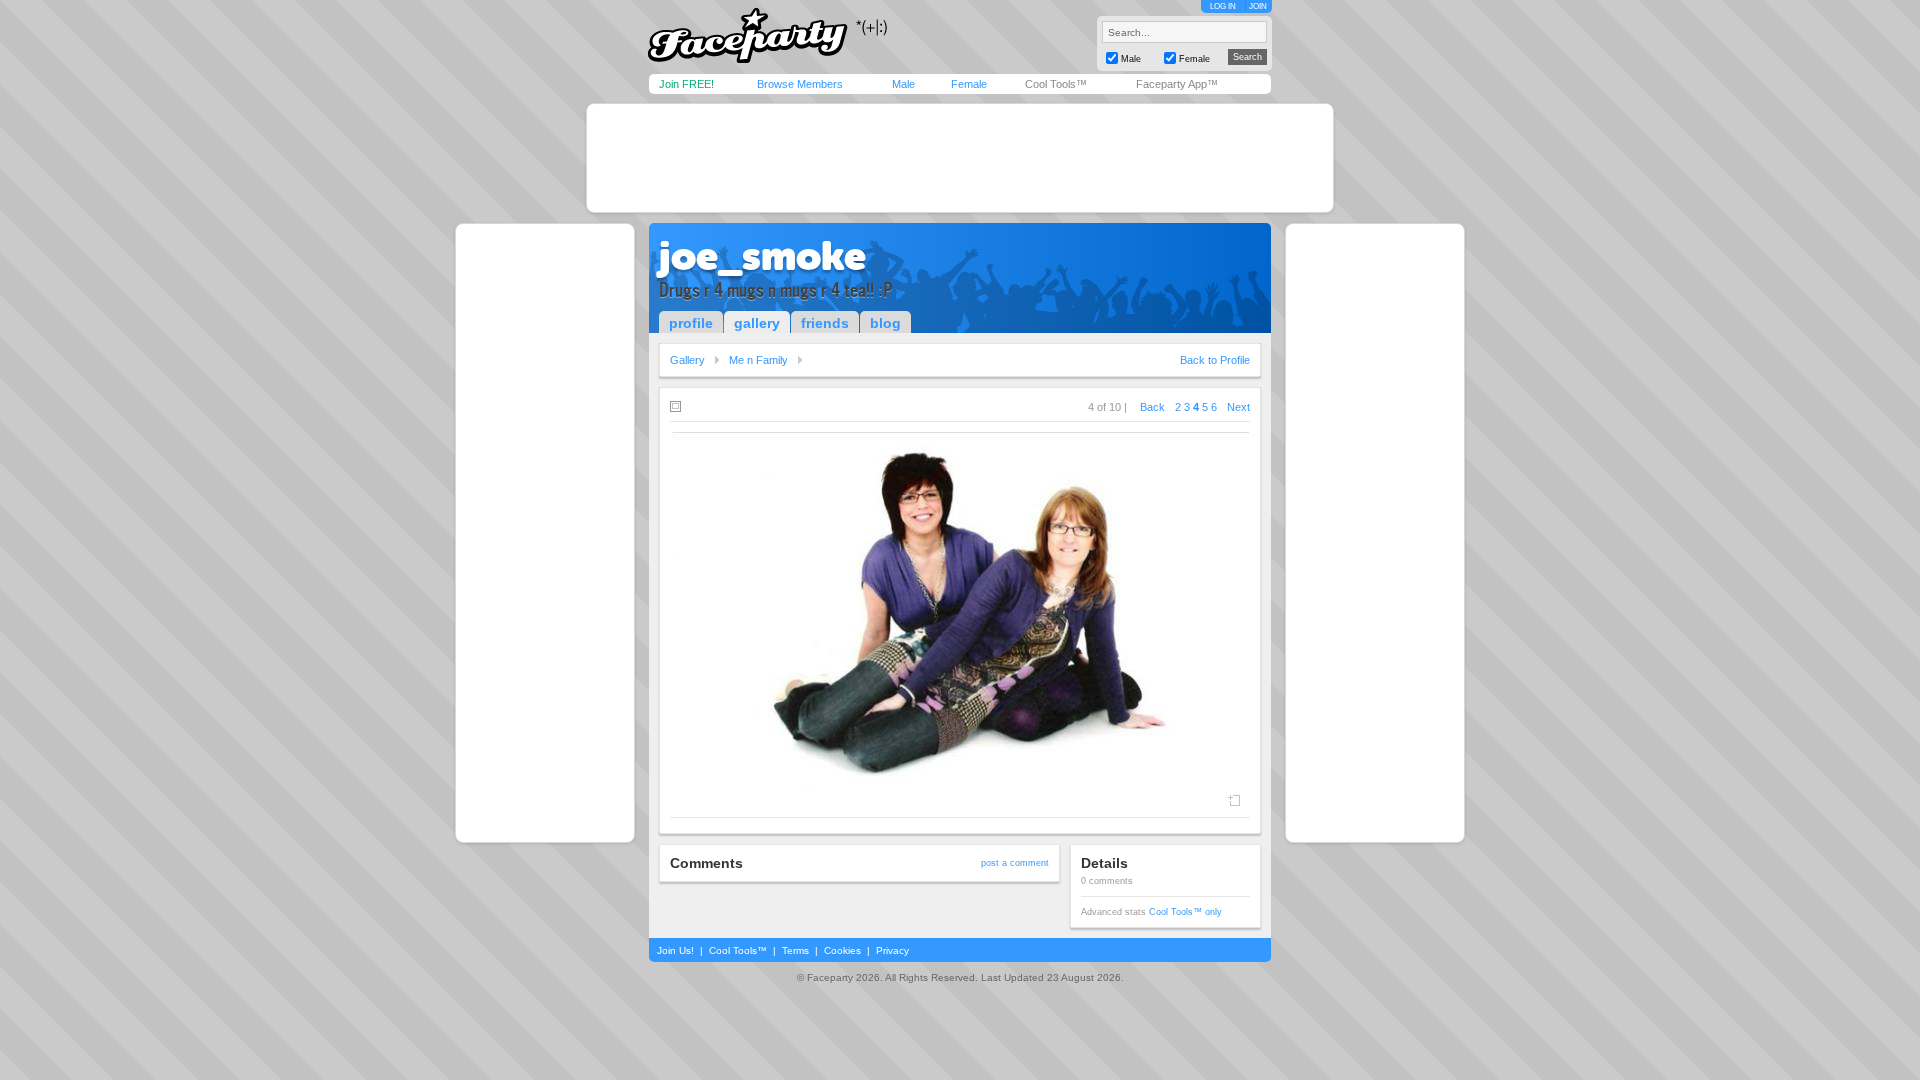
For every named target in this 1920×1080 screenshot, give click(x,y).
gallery (757, 323)
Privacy (892, 950)
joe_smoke (762, 256)
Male (903, 84)
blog (885, 323)
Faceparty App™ (1177, 84)
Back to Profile (1215, 360)
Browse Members (800, 84)
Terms (795, 950)
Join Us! (675, 950)
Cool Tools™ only (1185, 912)
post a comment (1015, 863)
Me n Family (758, 360)
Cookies (842, 950)
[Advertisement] (960, 158)
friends (825, 323)
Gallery (687, 360)
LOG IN (1223, 6)
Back (1152, 407)
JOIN (1258, 6)
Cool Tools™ (1056, 84)
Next (1238, 407)
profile (691, 323)
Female (969, 84)
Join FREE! (686, 84)
